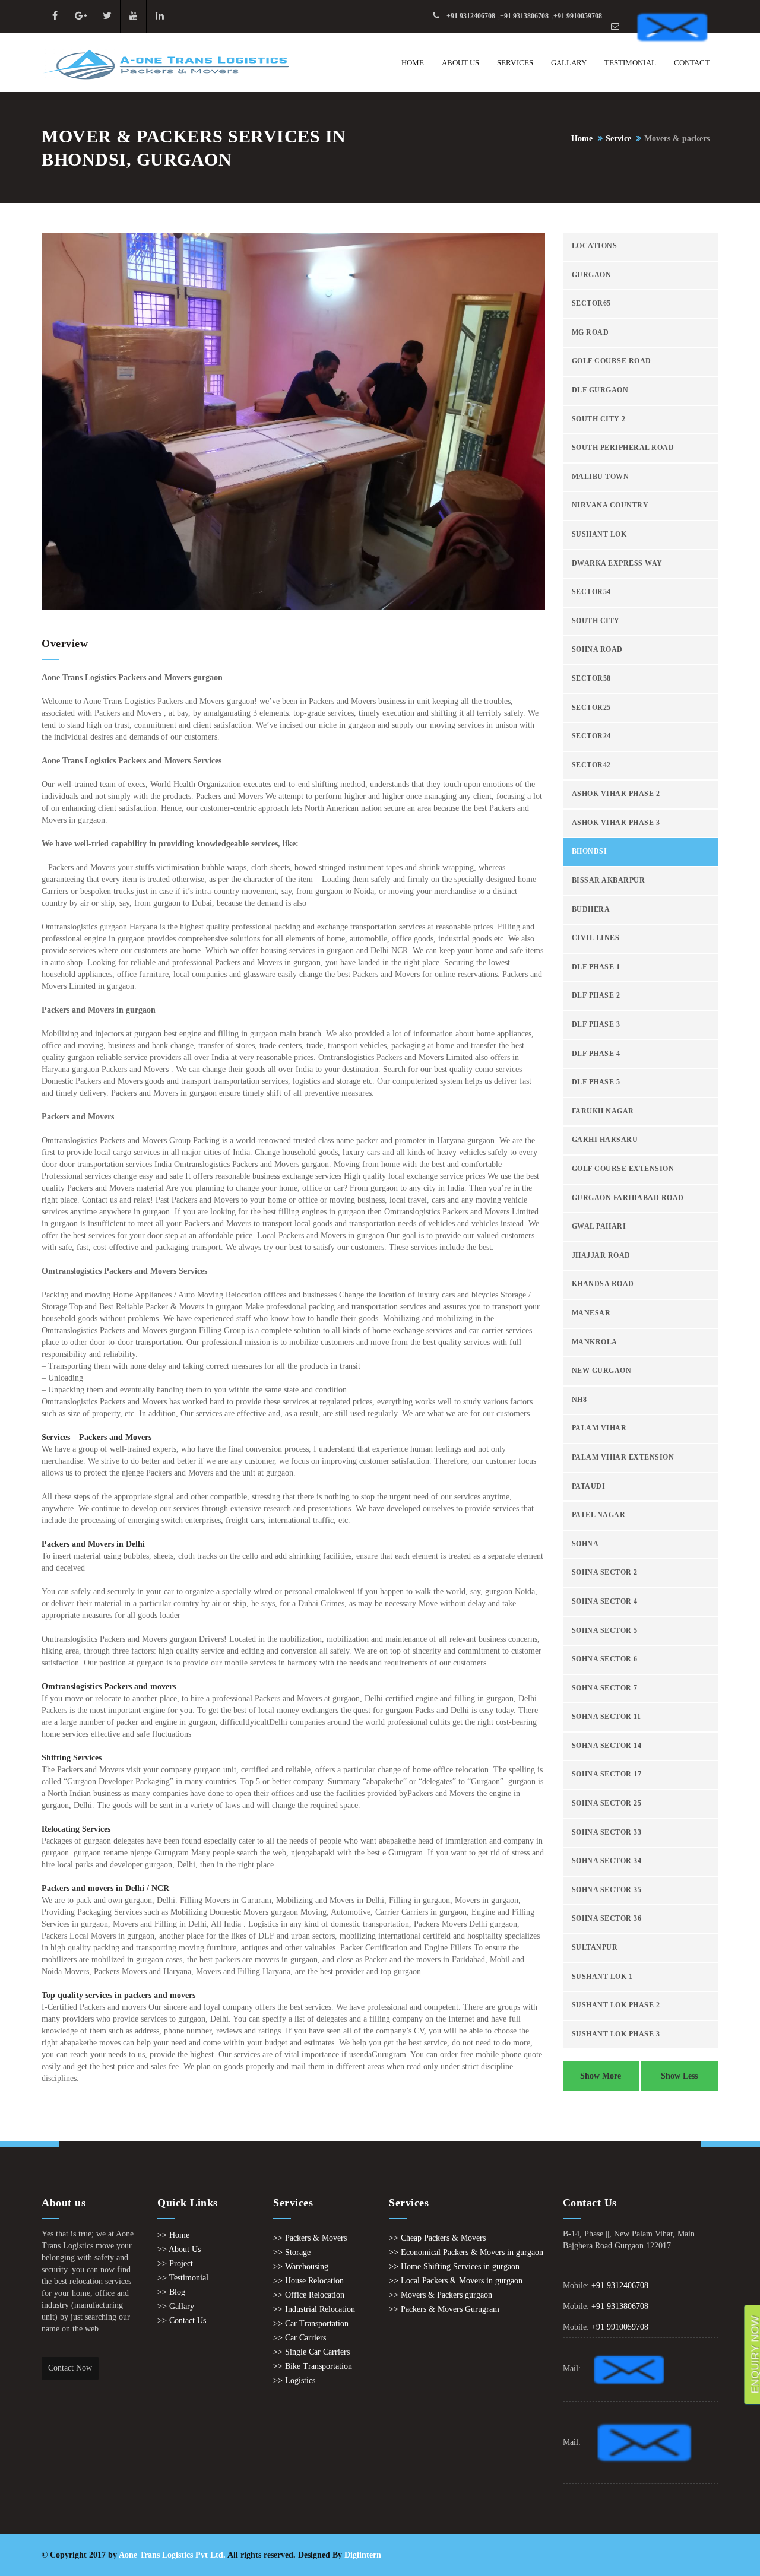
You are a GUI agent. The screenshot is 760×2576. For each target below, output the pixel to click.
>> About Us (179, 2249)
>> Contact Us (182, 2320)
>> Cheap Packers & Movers (437, 2238)
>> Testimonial (183, 2278)
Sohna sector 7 (605, 1688)
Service (618, 139)
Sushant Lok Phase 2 (616, 2005)
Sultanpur (595, 1948)
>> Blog (171, 2292)
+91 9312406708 (471, 16)
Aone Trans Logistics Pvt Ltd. (172, 2555)
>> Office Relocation (309, 2295)
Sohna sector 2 (605, 1573)
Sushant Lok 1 (602, 1977)
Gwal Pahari (599, 1227)
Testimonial (630, 63)
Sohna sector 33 (607, 1833)
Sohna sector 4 (605, 1602)
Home (413, 63)
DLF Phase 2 (596, 996)
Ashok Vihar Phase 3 (616, 823)
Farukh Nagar (603, 1111)
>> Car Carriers (300, 2338)
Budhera (591, 910)
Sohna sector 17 (607, 1774)
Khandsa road (603, 1284)
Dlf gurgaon (600, 390)
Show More (601, 2076)
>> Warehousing (301, 2266)
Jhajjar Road (601, 1256)
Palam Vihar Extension (623, 1457)
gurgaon (592, 275)
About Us (460, 63)
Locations (595, 246)
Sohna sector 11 (607, 1717)
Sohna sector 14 (607, 1746)
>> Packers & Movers (310, 2238)
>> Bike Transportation (313, 2366)
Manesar (591, 1313)
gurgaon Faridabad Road (628, 1198)
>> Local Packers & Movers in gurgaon (456, 2281)
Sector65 (591, 304)
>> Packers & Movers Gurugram (444, 2309)
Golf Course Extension (623, 1169)
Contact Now (70, 2368)
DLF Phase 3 (596, 1025)
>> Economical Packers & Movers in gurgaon (466, 2252)
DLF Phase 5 (596, 1082)
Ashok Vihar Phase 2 (616, 794)
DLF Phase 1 (596, 967)
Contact (692, 63)
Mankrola (595, 1342)
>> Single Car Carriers (311, 2352)
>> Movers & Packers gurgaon (441, 2295)
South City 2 (599, 419)
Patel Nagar (599, 1515)
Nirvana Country (610, 505)
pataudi (589, 1487)
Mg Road (590, 333)
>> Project (175, 2263)
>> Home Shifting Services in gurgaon (454, 2266)
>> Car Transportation (311, 2323)
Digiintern (363, 2555)
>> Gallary (176, 2306)
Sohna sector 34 (607, 1861)
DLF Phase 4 (596, 1054)
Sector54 (591, 592)
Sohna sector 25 (607, 1803)
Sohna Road (597, 650)
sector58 (591, 679)
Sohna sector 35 (607, 1890)
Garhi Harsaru (605, 1140)
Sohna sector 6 (605, 1659)
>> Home (173, 2235)
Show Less (679, 2076)
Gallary (569, 63)
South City (596, 621)
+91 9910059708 (578, 16)
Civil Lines (596, 938)
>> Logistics (294, 2380)
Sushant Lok (599, 534)
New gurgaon (602, 1371)
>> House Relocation (308, 2281)
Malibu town (601, 477)
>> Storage (292, 2252)
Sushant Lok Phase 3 (616, 2034)
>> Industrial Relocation (314, 2309)
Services (515, 63)
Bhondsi (590, 851)
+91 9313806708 (524, 16)
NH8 (579, 1400)
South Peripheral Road (623, 448)
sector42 (591, 765)
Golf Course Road (612, 361)
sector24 (591, 736)
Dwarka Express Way (617, 564)
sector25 (591, 708)
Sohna (585, 1544)
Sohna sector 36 (607, 1919)
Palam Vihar (599, 1428)
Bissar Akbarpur (609, 881)
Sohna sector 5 (605, 1631)
